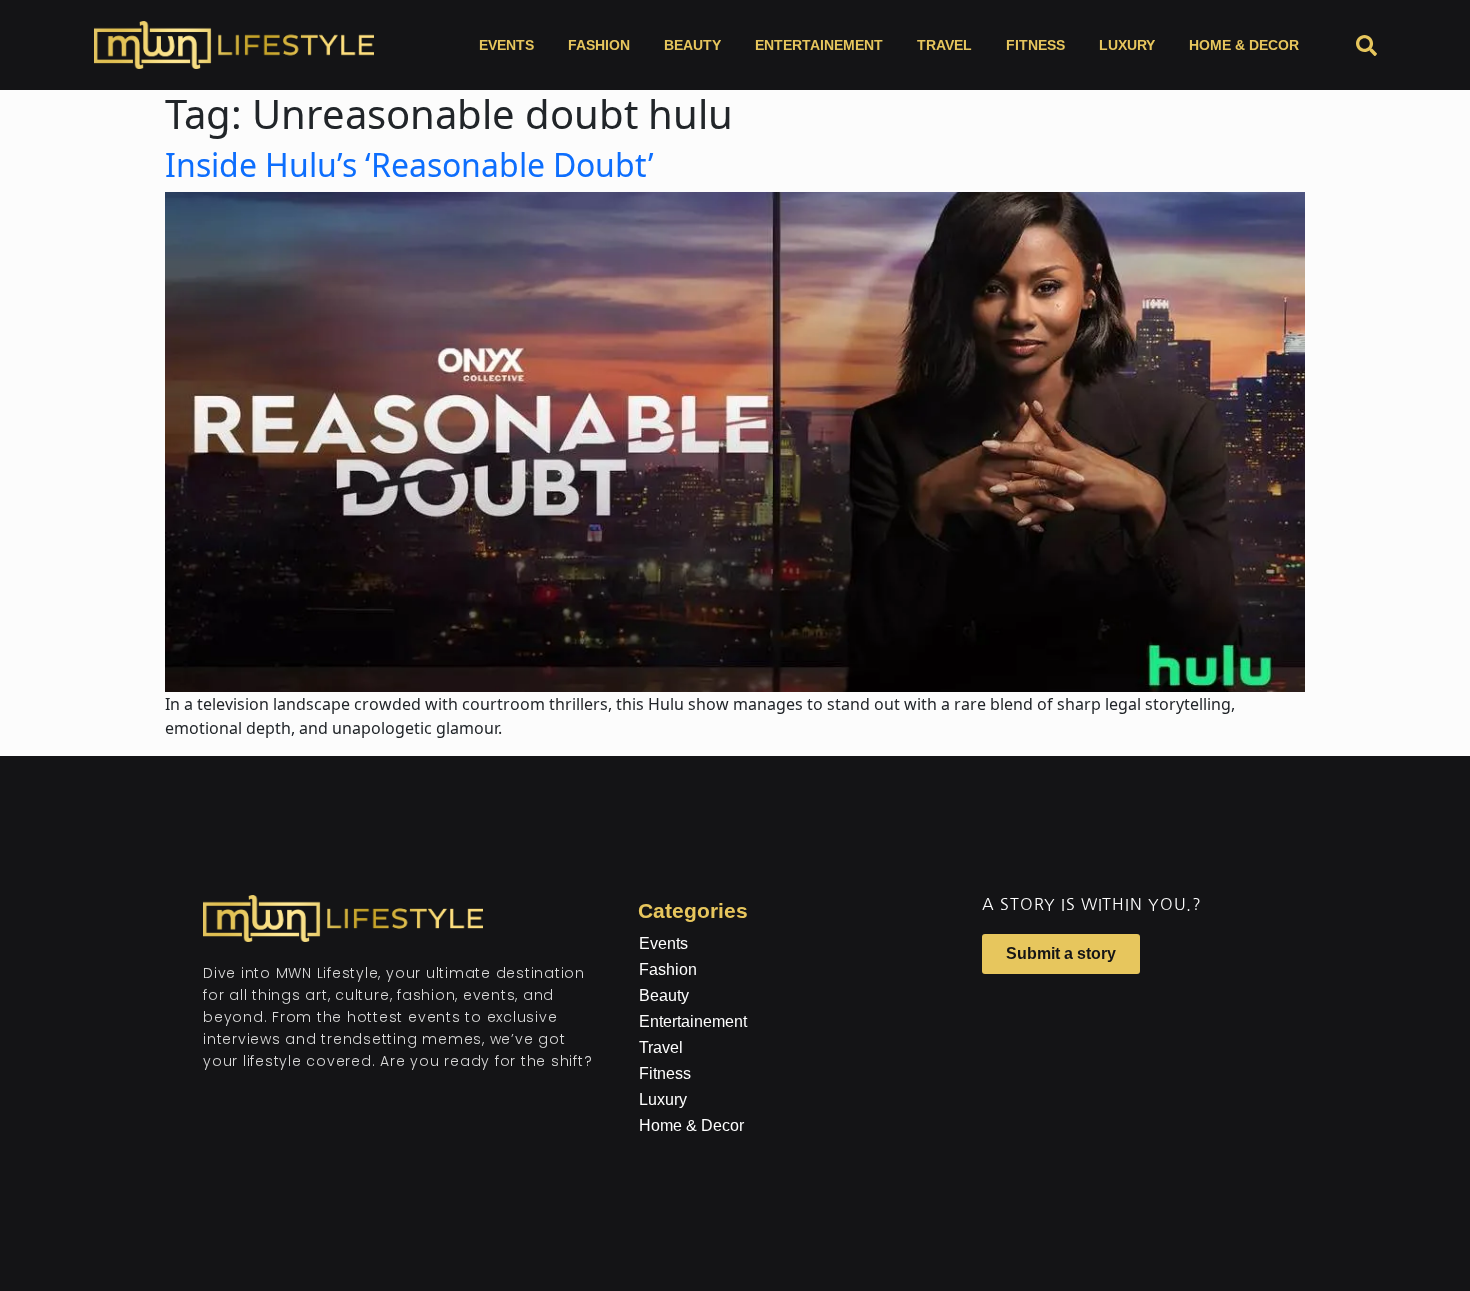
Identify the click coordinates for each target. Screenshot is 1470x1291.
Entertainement (819, 45)
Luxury (1127, 45)
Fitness (1035, 45)
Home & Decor (1244, 45)
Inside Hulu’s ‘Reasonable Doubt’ (409, 164)
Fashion (599, 45)
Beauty (692, 45)
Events (506, 45)
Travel (944, 45)
